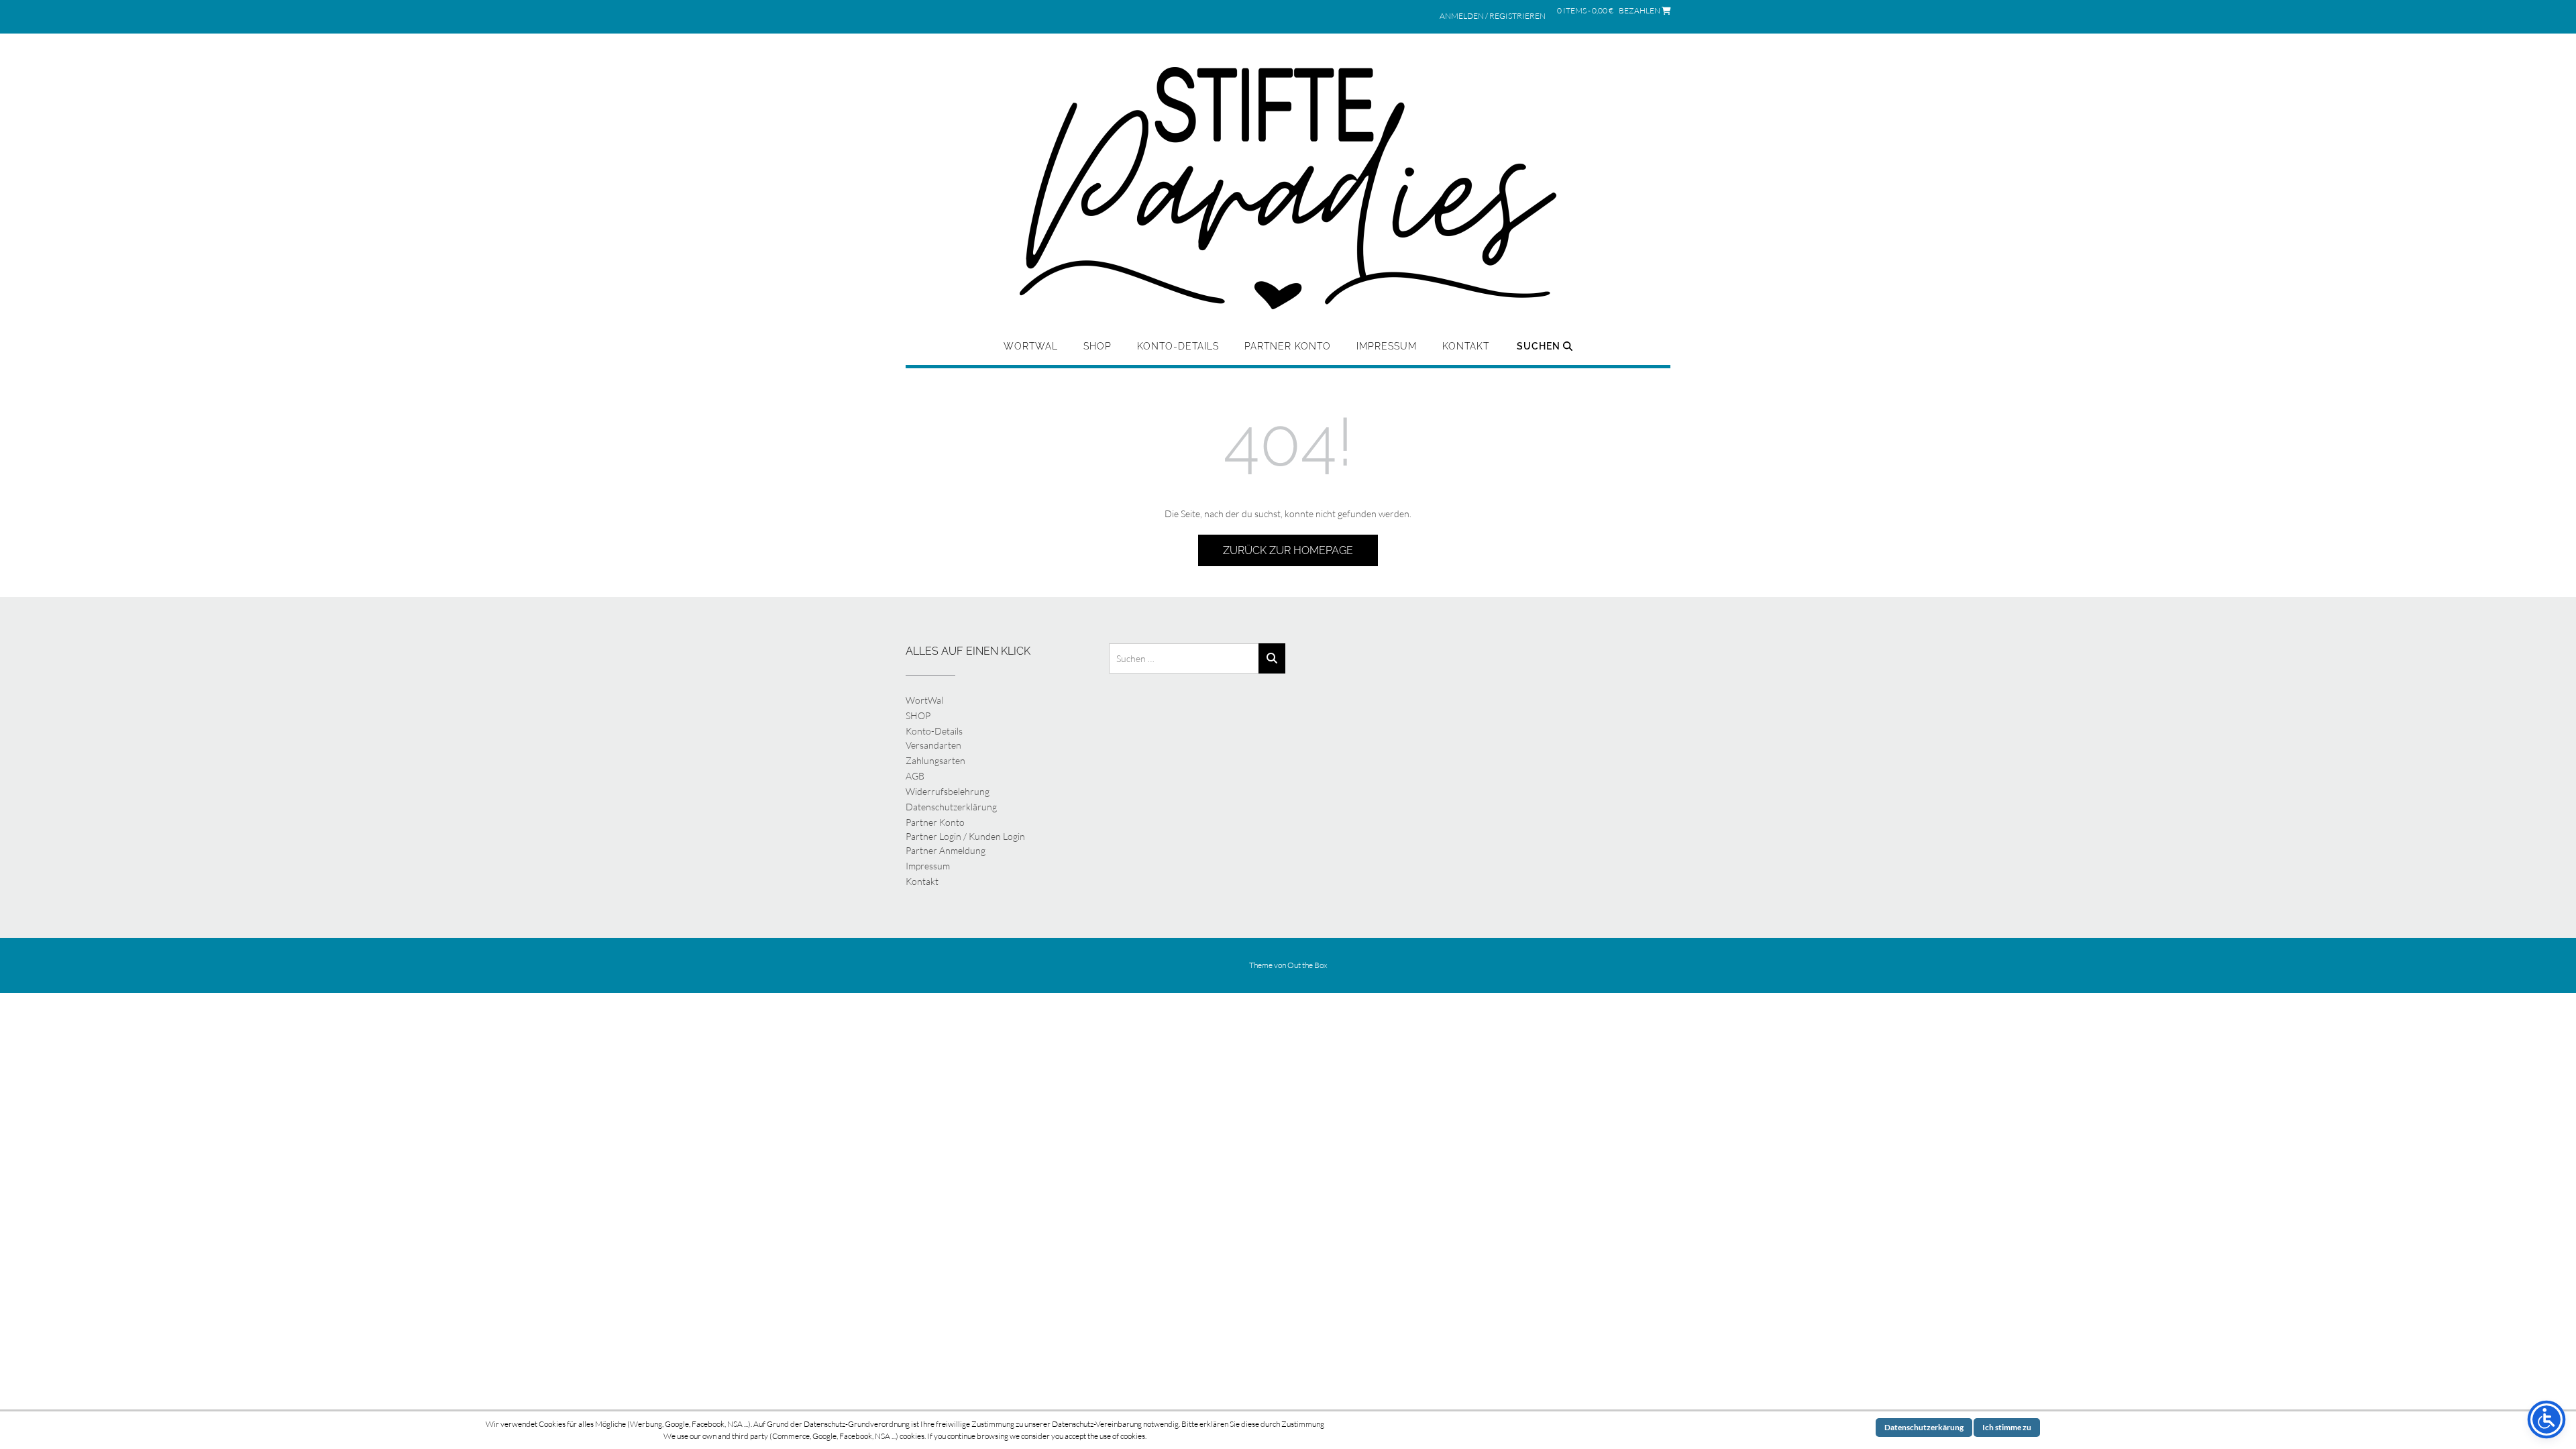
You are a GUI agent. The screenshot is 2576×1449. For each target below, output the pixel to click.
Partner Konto (1288, 346)
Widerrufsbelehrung (948, 791)
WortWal (1031, 346)
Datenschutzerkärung (1924, 1427)
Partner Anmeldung (946, 850)
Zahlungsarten (935, 760)
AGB (915, 776)
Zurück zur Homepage (1288, 550)
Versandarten (933, 745)
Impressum (1387, 346)
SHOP (1097, 346)
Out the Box (1307, 965)
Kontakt (1466, 346)
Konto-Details (1178, 346)
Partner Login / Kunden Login (965, 836)
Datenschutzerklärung (951, 807)
